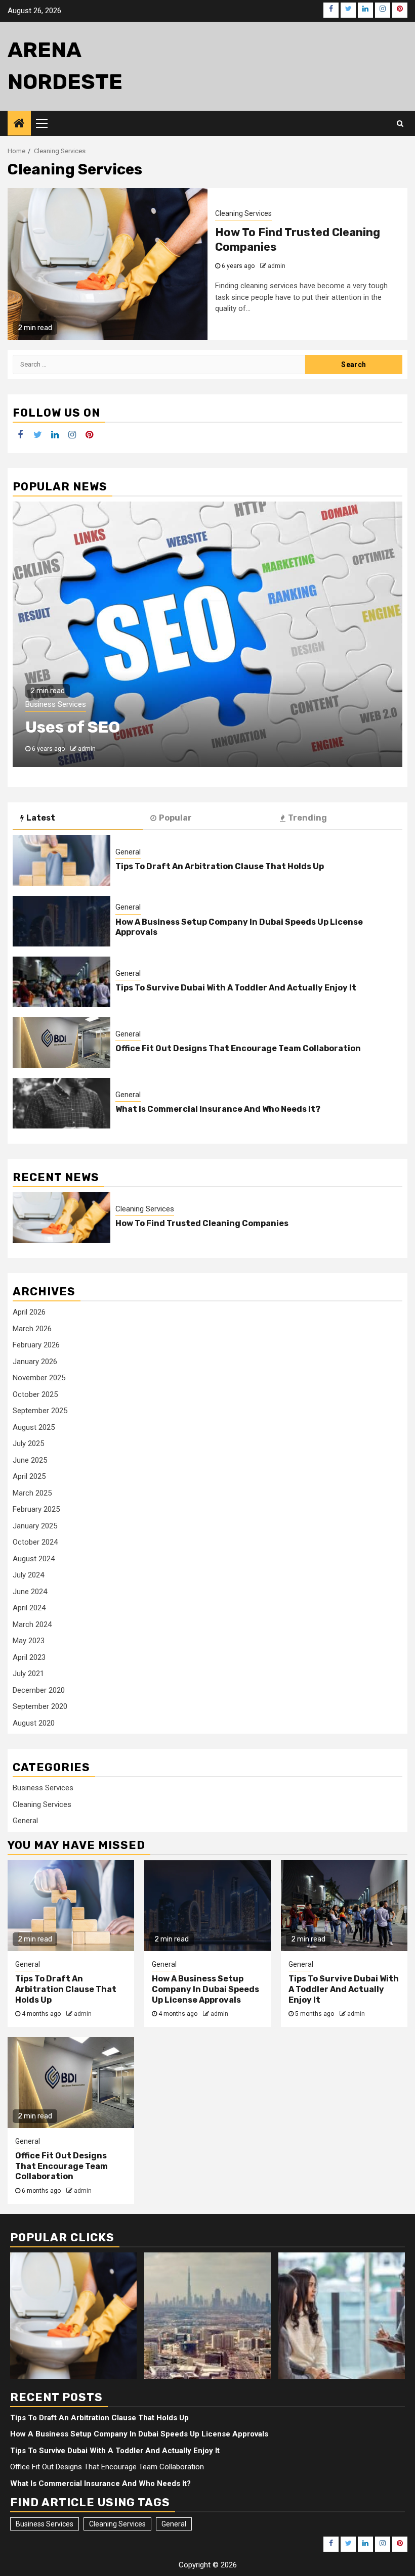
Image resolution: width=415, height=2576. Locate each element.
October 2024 (35, 1542)
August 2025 (34, 1427)
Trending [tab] (307, 818)
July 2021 (28, 1674)
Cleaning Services (243, 213)
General (128, 852)
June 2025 (30, 1460)
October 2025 (35, 1394)
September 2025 (40, 1411)
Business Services (56, 704)
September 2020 (40, 1706)
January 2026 (35, 1362)
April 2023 (29, 1657)
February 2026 (36, 1345)
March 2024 (32, 1624)
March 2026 (32, 1329)
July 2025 (28, 1443)
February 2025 (36, 1509)
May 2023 (29, 1641)
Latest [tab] (41, 818)
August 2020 (34, 1723)
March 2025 (32, 1493)
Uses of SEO (73, 727)
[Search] (400, 123)
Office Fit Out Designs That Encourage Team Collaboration (238, 1048)
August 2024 (34, 1559)
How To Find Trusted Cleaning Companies (202, 1223)
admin (277, 266)
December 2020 (39, 1690)
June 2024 (30, 1592)
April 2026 (29, 1312)
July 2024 (28, 1575)
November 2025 (39, 1378)
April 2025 (29, 1476)
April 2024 (29, 1608)
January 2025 (35, 1526)
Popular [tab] (175, 818)
